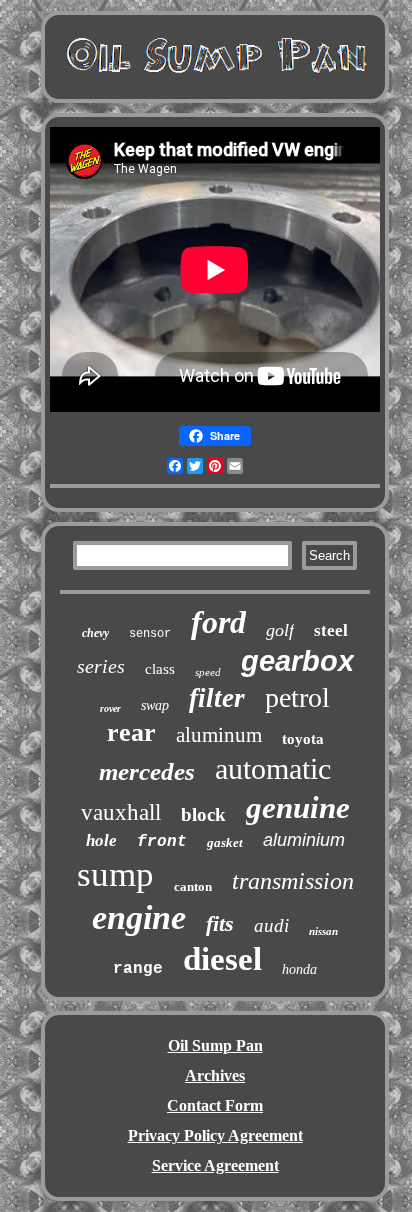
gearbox (297, 661)
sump (115, 874)
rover (110, 708)
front (162, 842)
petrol (297, 697)
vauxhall (121, 812)
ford (218, 622)
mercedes (147, 771)
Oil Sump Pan (215, 1045)
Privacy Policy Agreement (215, 1135)
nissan (323, 931)
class (160, 669)
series (101, 666)
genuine (298, 807)
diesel (222, 959)
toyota (303, 739)
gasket (225, 842)
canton (193, 886)
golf (280, 630)
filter (217, 698)
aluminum (219, 735)
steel (331, 630)
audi (271, 925)
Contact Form (215, 1105)
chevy (95, 633)
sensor (150, 634)
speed (208, 672)
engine (139, 917)
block (203, 814)
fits (220, 923)
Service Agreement (215, 1165)
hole (101, 840)
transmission (293, 881)
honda (299, 969)
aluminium (304, 840)
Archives (215, 1075)
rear (131, 732)
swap (155, 705)
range (138, 969)
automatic (273, 768)
